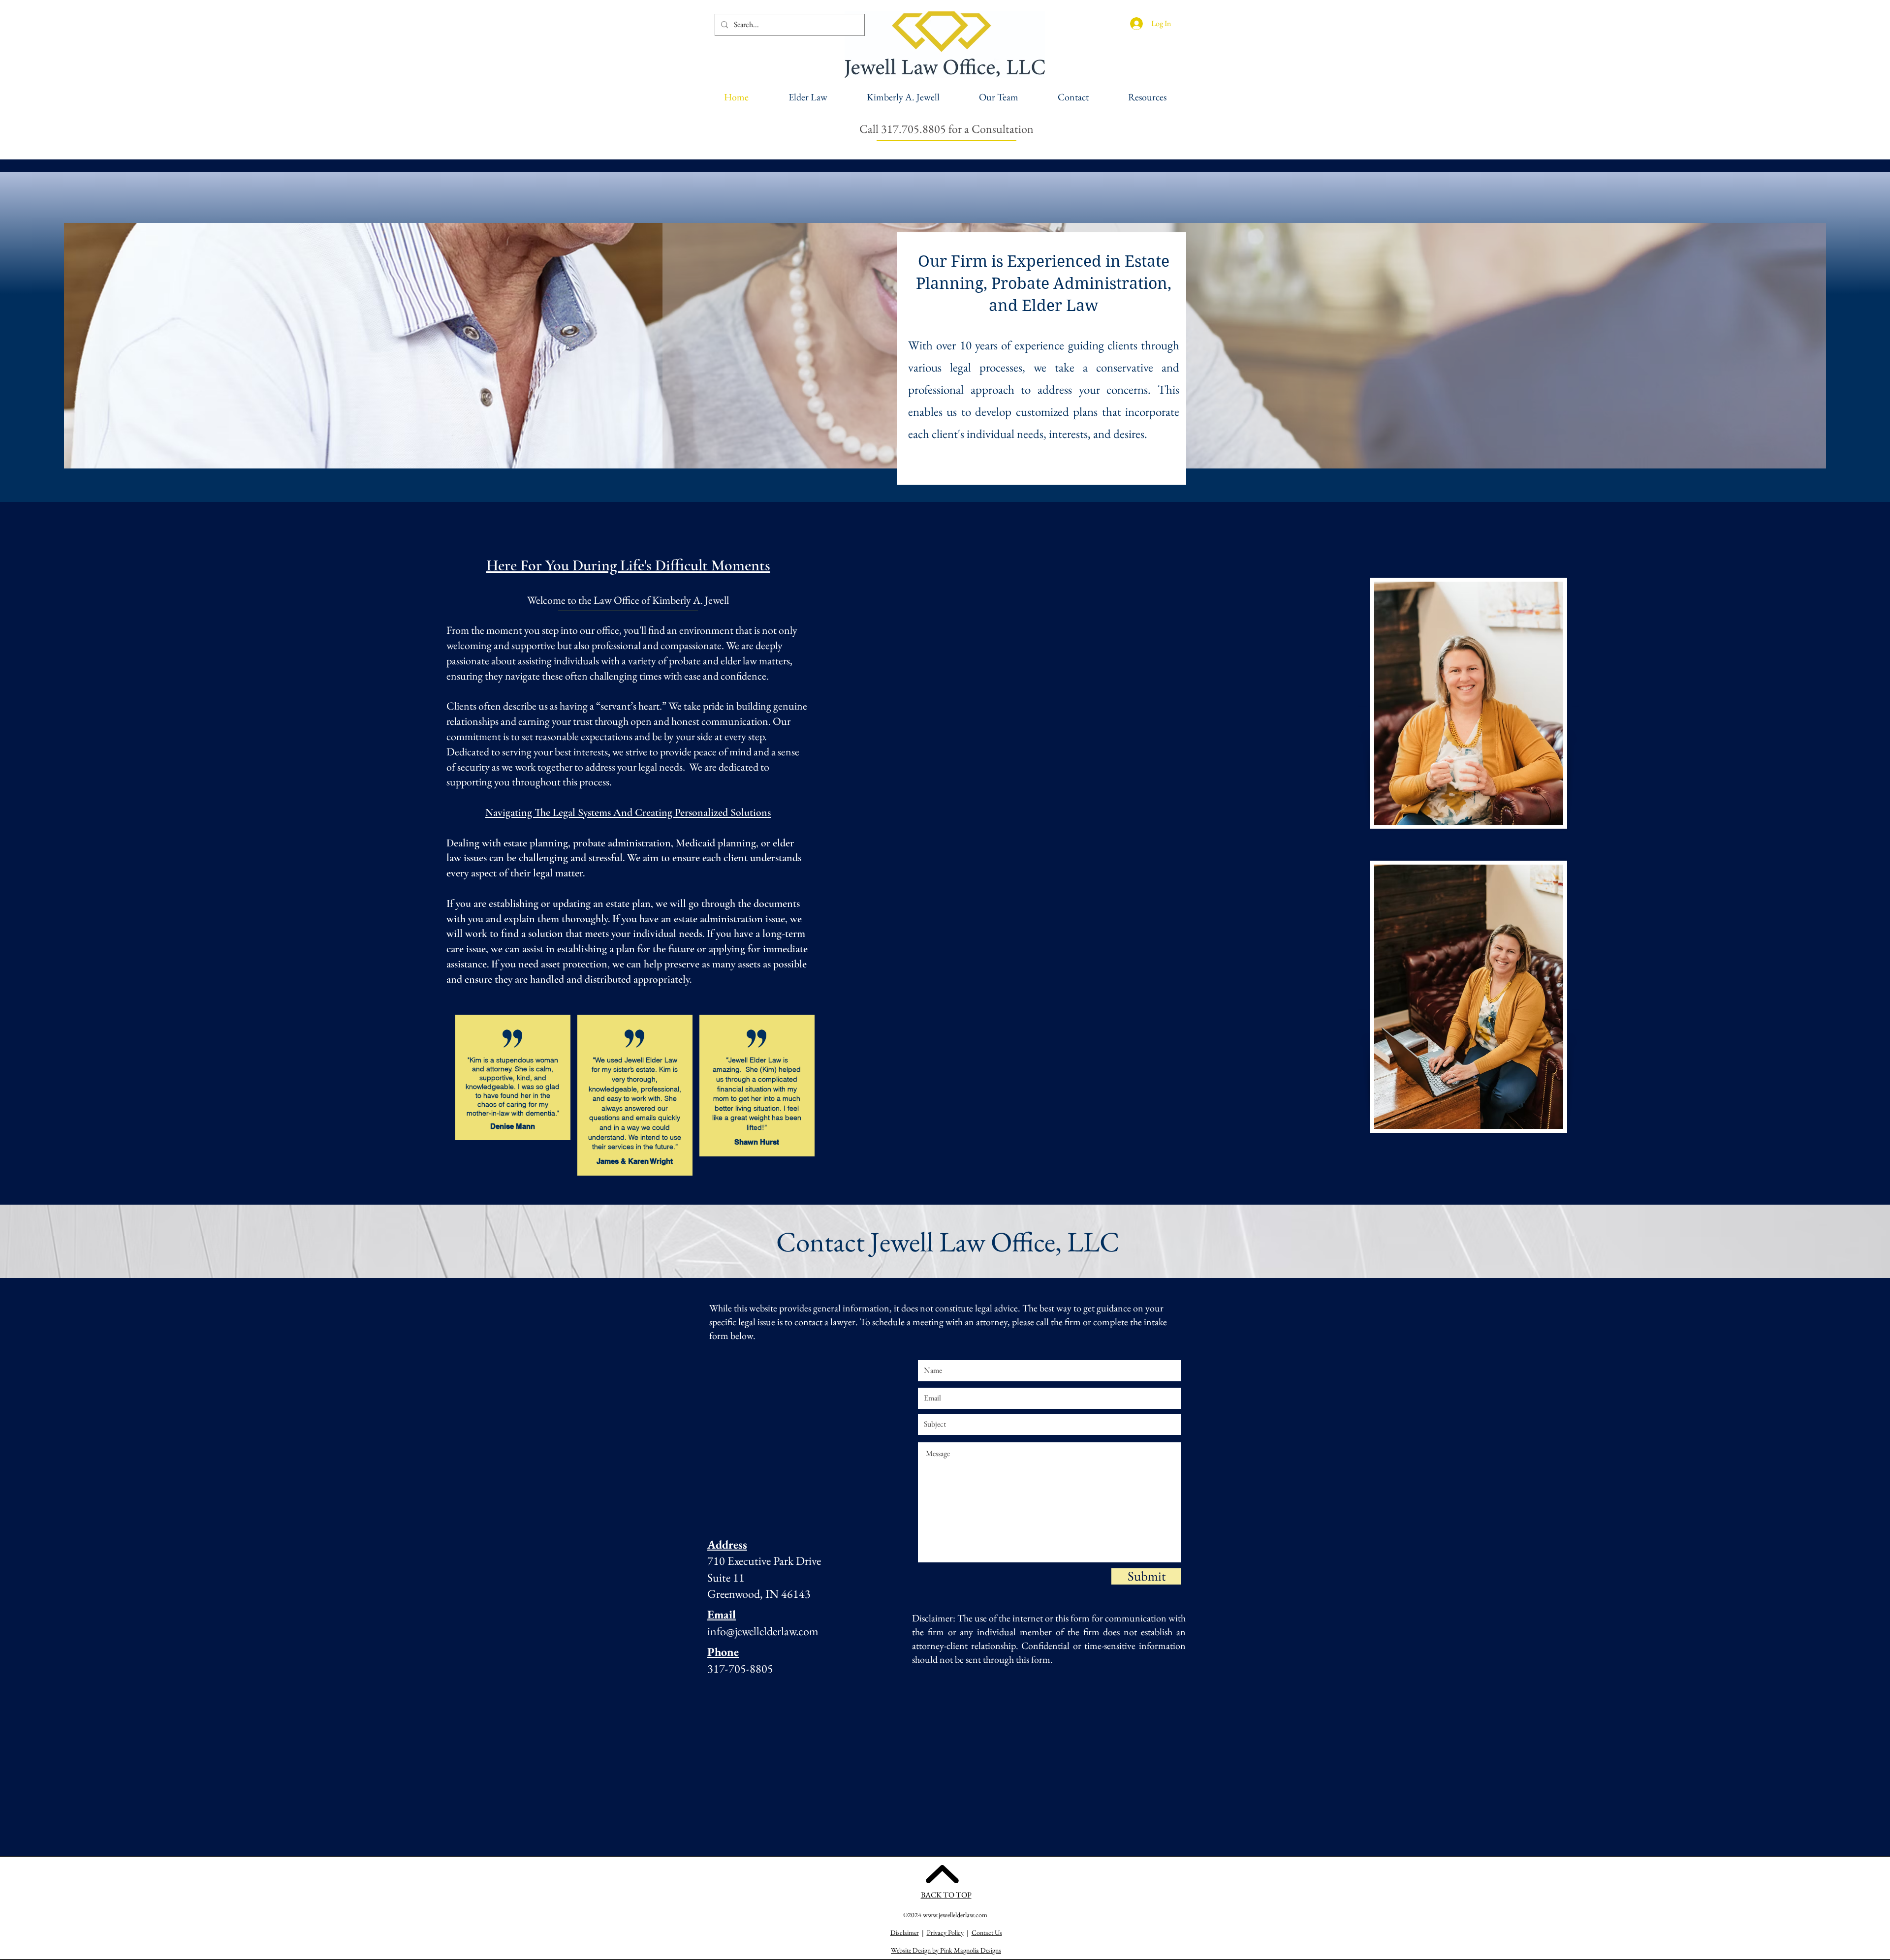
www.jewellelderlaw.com (955, 1915)
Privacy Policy (945, 1932)
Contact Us (987, 1932)
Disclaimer (905, 1932)
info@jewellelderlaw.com (763, 1631)
